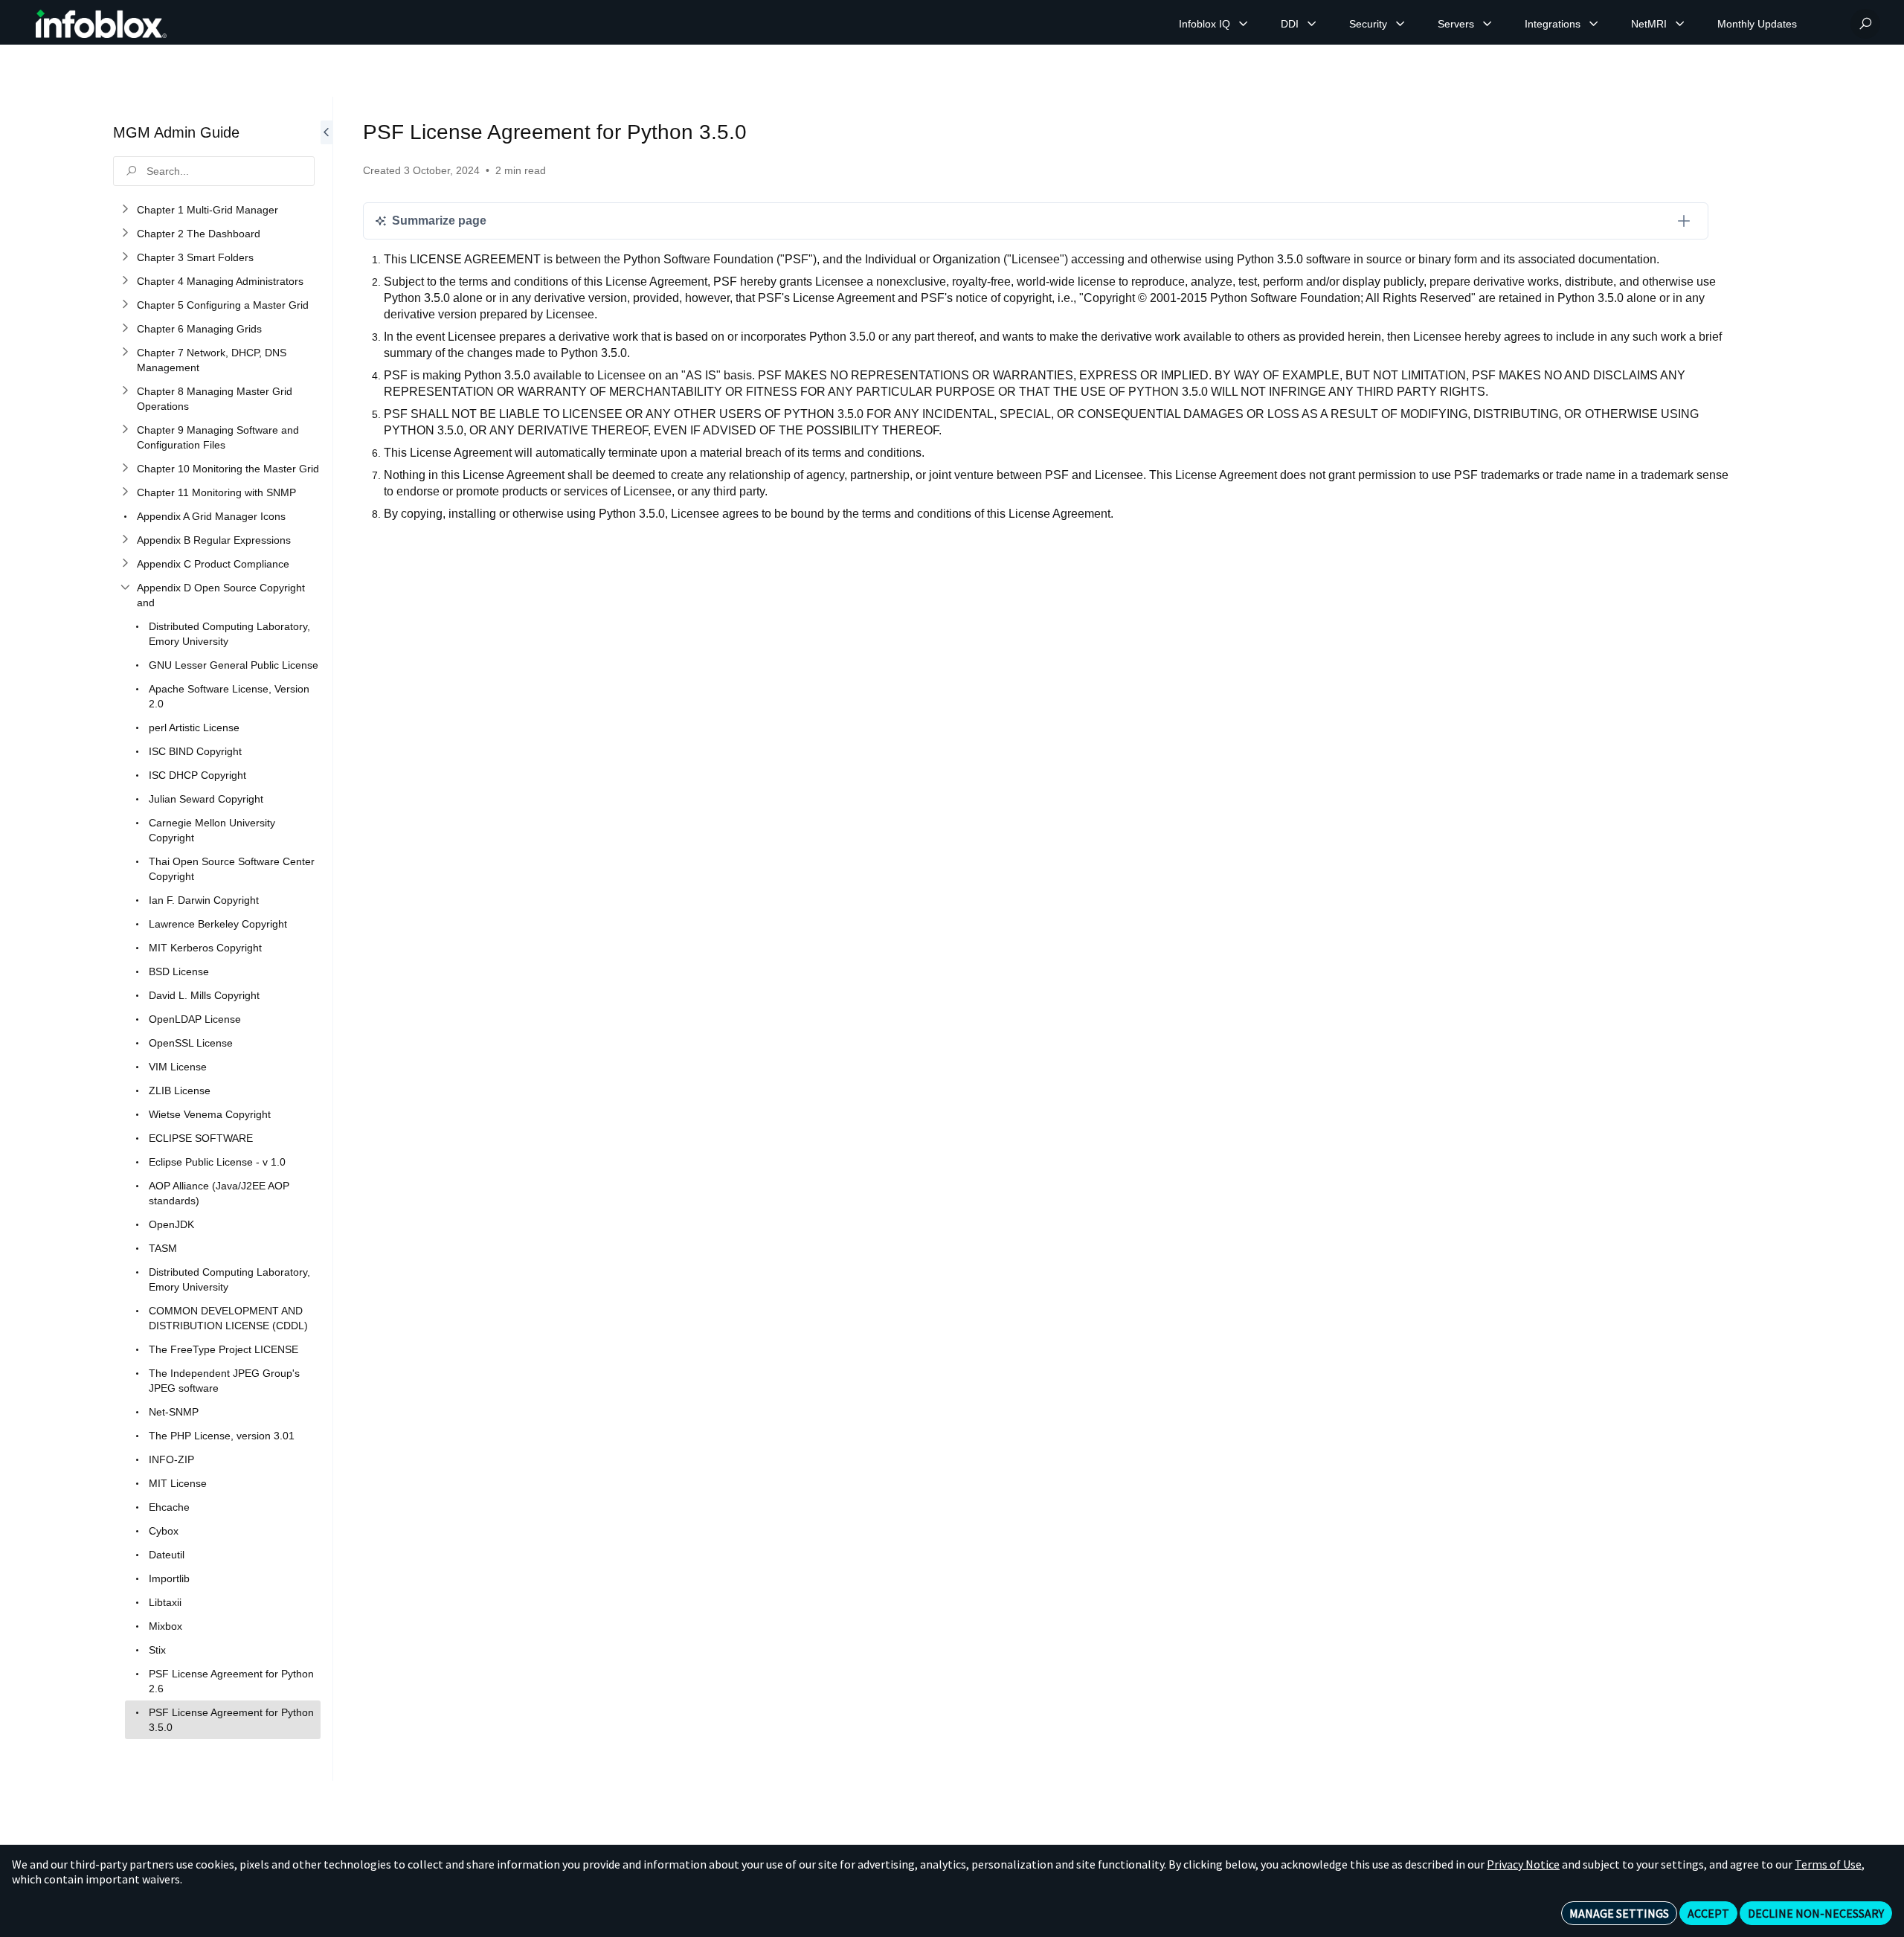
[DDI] (1312, 24)
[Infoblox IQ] (1244, 24)
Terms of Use (1828, 1864)
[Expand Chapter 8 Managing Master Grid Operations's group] (125, 391)
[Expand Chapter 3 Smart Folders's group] (125, 257)
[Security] (1400, 24)
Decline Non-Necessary (1816, 1913)
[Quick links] (101, 24)
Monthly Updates (1757, 24)
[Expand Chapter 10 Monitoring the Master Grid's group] (125, 469)
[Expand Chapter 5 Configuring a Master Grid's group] (125, 305)
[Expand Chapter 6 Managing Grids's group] (125, 329)
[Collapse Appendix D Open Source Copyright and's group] (125, 588)
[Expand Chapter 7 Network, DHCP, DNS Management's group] (125, 353)
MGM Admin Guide (176, 132)
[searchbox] (214, 171)
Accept (1708, 1913)
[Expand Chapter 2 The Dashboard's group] (125, 234)
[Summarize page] (1684, 221)
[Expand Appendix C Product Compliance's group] (125, 564)
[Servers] (1487, 24)
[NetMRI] (1680, 24)
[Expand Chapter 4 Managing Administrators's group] (125, 281)
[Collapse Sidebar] (327, 939)
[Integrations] (1594, 24)
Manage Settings (1619, 1913)
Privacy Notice (1523, 1864)
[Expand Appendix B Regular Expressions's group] (125, 540)
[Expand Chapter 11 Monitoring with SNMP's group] (125, 492)
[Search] (1865, 24)
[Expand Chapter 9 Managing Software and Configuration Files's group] (125, 430)
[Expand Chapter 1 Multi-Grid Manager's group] (125, 210)
